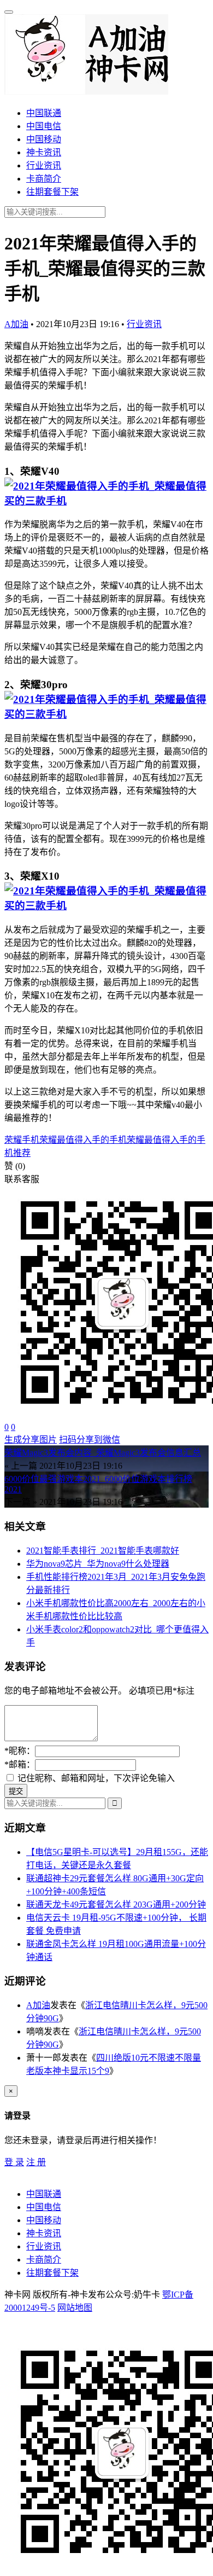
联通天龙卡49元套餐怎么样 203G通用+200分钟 (116, 1905)
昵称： (20, 1751)
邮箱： (20, 1764)
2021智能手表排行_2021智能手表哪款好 (103, 1551)
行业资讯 (44, 165)
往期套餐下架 (52, 192)
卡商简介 (44, 179)
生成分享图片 (31, 1440)
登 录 (14, 2162)
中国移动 (44, 139)
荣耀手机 (22, 1140)
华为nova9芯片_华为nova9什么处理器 (98, 1564)
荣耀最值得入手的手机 (83, 1140)
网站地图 (75, 2308)
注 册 (36, 2162)
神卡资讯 (44, 152)
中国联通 (44, 113)
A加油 (16, 324)
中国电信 (44, 126)
